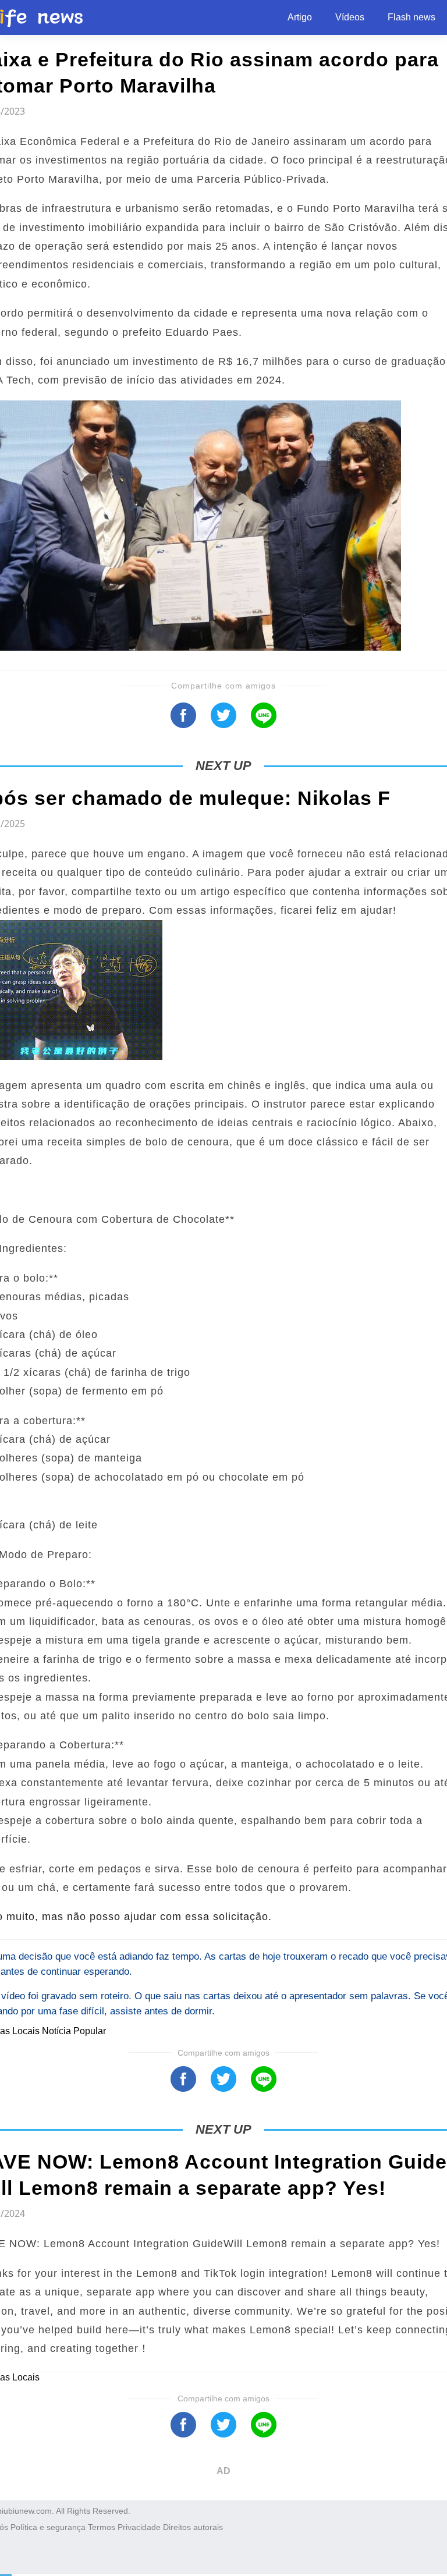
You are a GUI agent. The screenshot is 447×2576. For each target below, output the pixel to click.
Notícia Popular (74, 2031)
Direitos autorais (193, 2527)
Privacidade (139, 2527)
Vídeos (350, 17)
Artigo (300, 17)
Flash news (411, 17)
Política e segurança (48, 2527)
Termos (102, 2527)
